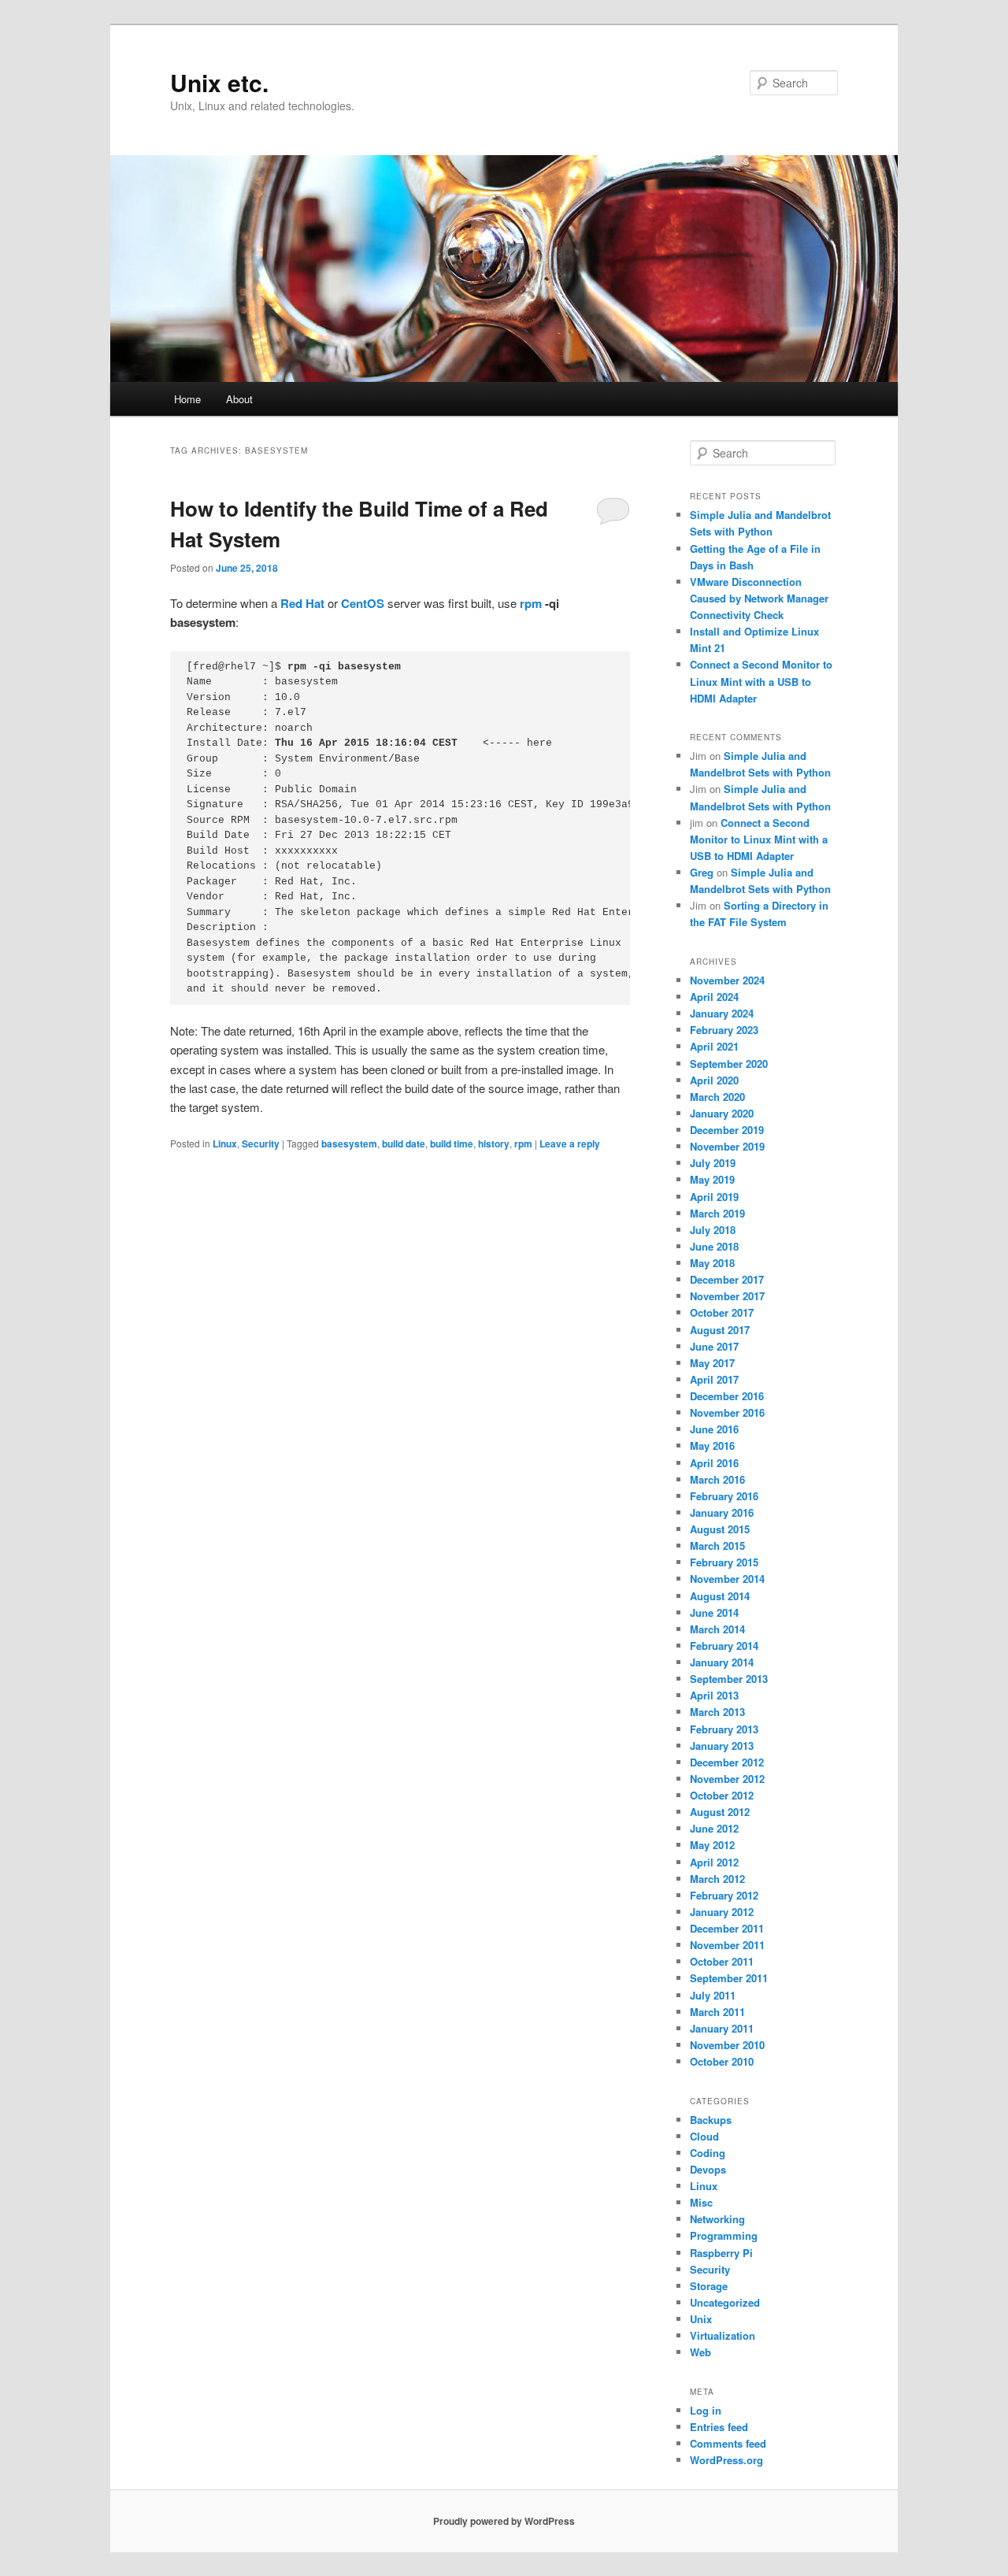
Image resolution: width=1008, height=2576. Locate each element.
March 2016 (717, 1479)
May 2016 (712, 1446)
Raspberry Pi (721, 2253)
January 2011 (722, 2028)
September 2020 (729, 1064)
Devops (708, 2169)
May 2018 (712, 1263)
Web (700, 2352)
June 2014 (714, 1612)
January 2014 (722, 1662)
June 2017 (714, 1346)
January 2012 (722, 1912)
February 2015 (724, 1562)
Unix (701, 2319)
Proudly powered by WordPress (504, 2521)
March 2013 (717, 1712)
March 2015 (717, 1546)
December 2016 (727, 1396)
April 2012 (714, 1862)
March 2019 (717, 1213)
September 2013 (729, 1679)
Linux (225, 1143)
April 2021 (714, 1046)
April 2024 (714, 997)
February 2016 (724, 1496)
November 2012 (727, 1779)
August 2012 (720, 1812)
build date (404, 1143)
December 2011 (727, 1928)
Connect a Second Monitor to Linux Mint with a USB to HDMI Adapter (761, 681)
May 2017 (712, 1363)
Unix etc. (219, 82)
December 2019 (727, 1130)
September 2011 (729, 1978)
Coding (708, 2153)
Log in (706, 2410)
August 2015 (720, 1529)
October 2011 (722, 1961)
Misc (701, 2202)
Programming (724, 2235)
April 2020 (714, 1080)
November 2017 (727, 1296)
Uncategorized (725, 2302)
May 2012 (712, 1845)
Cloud (704, 2136)
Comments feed (728, 2443)
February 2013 (724, 1729)
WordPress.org (726, 2460)
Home (187, 399)
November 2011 (727, 1945)
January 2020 (722, 1113)
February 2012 (724, 1895)
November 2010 (727, 2045)
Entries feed (719, 2427)
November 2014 (727, 1579)
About (239, 399)
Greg (702, 872)
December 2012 (727, 1762)
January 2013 (722, 1746)
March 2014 (717, 1629)
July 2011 (713, 1995)
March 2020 (717, 1097)
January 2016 (722, 1512)
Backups (711, 2120)
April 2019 (714, 1197)
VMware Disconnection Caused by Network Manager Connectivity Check (759, 598)
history (494, 1143)
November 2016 (727, 1412)
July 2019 (713, 1163)
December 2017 (727, 1279)
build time (452, 1143)
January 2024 (722, 1013)
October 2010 (722, 2061)
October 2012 (722, 1795)
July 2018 (713, 1230)
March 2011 (717, 2012)
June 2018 (714, 1246)
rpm (531, 603)
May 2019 (712, 1179)
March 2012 (717, 1879)
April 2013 (714, 1695)
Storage (709, 2286)
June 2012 (714, 1828)
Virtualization (723, 2335)
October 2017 (722, 1312)
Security (261, 1143)
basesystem (349, 1143)
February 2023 (724, 1030)
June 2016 (714, 1429)
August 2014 (720, 1596)
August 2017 (720, 1330)
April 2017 (714, 1379)
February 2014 (724, 1646)
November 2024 (727, 980)
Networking (717, 2219)
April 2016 (714, 1463)
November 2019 (727, 1146)
